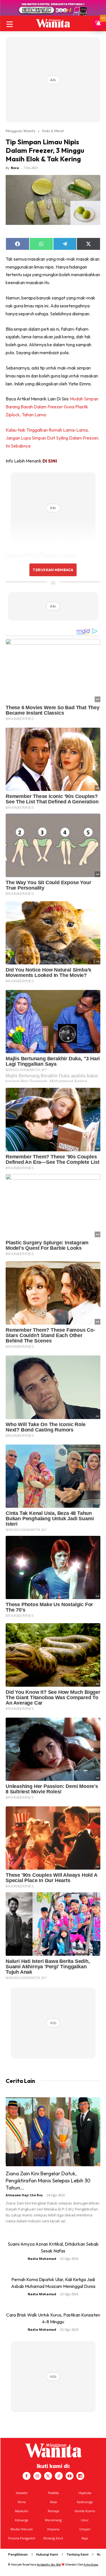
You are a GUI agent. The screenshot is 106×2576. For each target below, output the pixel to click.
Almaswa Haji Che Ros (24, 2195)
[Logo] (53, 23)
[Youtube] (70, 2476)
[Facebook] (27, 2476)
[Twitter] (48, 2476)
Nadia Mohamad (42, 2259)
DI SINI (50, 461)
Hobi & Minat (53, 131)
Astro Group (91, 2565)
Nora (15, 168)
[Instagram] (37, 2476)
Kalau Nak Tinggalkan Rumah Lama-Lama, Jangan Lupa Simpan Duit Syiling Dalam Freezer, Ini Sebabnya (52, 438)
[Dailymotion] (80, 2476)
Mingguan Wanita (20, 131)
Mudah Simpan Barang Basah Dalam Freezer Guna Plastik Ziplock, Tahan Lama (52, 407)
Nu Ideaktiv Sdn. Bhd (49, 2565)
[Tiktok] (59, 2476)
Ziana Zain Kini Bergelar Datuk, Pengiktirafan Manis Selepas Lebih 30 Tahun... (48, 2181)
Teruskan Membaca (53, 570)
